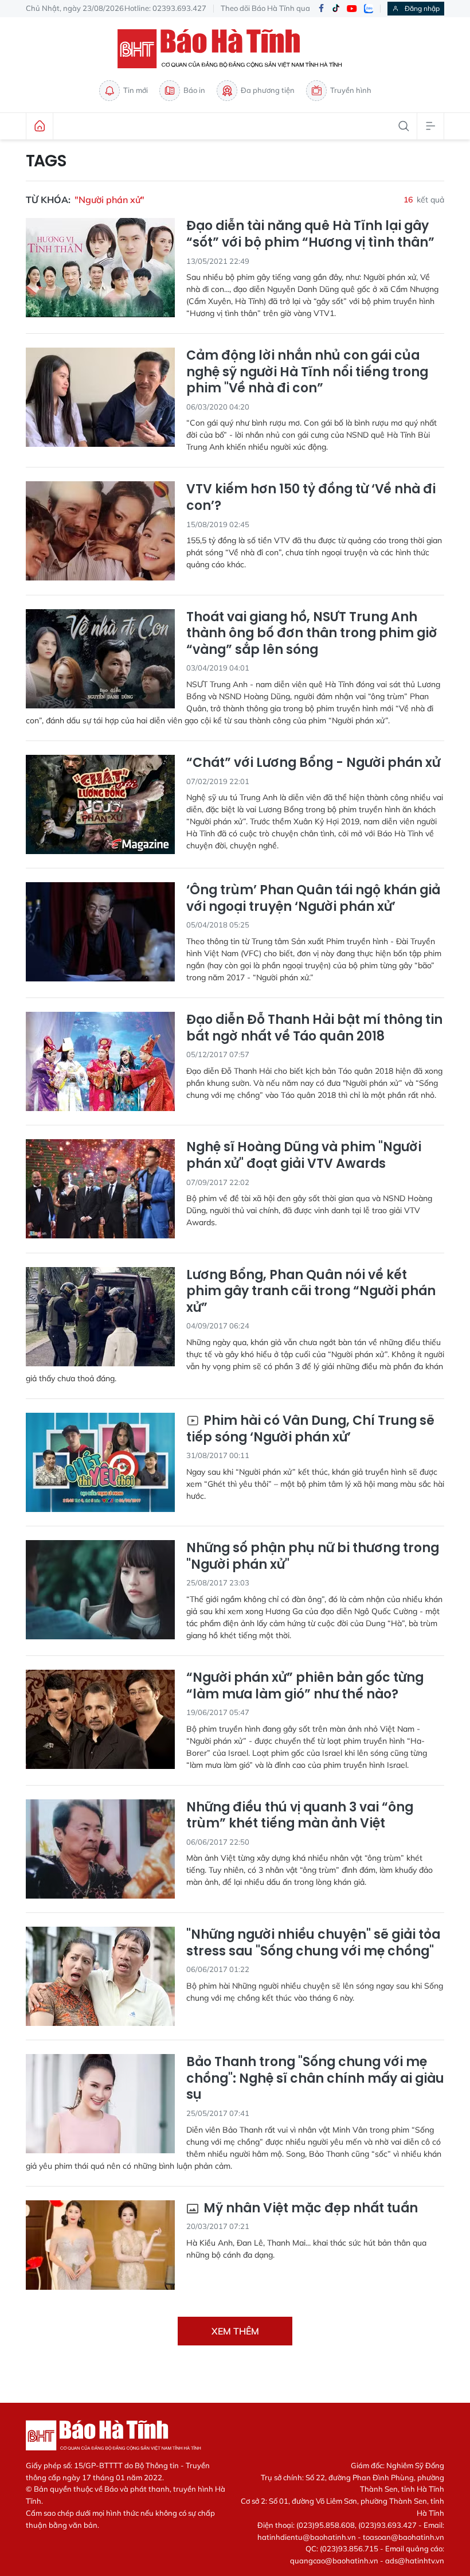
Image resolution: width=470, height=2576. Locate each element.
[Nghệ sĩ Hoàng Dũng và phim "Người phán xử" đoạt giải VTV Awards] (100, 1189)
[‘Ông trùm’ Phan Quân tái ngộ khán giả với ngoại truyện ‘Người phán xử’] (100, 932)
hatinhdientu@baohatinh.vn (307, 2537)
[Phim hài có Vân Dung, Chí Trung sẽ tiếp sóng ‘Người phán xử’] (100, 1462)
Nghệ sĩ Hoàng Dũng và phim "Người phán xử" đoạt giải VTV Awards (304, 1156)
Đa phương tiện (268, 90)
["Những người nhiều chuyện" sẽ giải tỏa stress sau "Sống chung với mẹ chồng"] (100, 1976)
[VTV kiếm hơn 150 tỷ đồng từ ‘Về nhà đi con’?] (100, 531)
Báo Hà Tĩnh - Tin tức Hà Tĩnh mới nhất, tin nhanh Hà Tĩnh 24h (235, 49)
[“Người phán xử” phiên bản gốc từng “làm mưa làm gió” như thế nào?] (100, 1719)
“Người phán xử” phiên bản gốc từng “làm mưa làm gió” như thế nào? (305, 1686)
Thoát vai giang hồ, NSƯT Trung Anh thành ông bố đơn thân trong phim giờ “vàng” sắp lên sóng (312, 634)
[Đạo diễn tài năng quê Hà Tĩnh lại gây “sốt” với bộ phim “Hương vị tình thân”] (100, 268)
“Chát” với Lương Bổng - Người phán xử (313, 763)
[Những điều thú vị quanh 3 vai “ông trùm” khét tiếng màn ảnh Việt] (100, 1849)
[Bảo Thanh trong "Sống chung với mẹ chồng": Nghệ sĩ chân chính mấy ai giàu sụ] (100, 2104)
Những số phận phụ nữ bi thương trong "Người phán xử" (313, 1556)
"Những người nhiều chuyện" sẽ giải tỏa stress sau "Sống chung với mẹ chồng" (313, 1943)
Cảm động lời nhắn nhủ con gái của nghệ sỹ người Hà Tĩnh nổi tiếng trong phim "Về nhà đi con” (307, 372)
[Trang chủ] (40, 126)
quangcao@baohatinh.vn (334, 2561)
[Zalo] (369, 9)
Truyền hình (351, 90)
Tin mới (136, 90)
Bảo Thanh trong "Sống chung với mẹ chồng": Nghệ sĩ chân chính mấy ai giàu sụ (315, 2079)
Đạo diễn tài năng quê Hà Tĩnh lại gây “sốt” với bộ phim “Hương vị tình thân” (310, 234)
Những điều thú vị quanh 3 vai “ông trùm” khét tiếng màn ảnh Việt (300, 1816)
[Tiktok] (336, 9)
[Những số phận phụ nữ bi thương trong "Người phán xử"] (100, 1590)
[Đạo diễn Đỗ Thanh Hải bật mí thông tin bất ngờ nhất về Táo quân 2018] (100, 1061)
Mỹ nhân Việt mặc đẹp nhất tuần (309, 2209)
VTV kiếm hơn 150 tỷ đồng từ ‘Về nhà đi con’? (311, 498)
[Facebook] (321, 9)
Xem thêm (235, 2331)
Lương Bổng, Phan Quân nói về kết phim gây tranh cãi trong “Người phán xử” (311, 1292)
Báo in (194, 90)
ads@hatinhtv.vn (415, 2561)
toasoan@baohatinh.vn (404, 2537)
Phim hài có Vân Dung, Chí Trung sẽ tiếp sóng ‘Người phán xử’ (310, 1429)
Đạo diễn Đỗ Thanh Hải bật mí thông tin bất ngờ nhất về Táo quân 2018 (314, 1028)
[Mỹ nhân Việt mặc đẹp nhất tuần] (100, 2250)
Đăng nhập (422, 8)
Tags (46, 161)
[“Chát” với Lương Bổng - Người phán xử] (100, 804)
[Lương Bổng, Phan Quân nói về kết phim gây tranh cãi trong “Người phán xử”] (100, 1317)
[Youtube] (352, 9)
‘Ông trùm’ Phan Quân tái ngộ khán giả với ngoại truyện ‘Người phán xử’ (313, 899)
